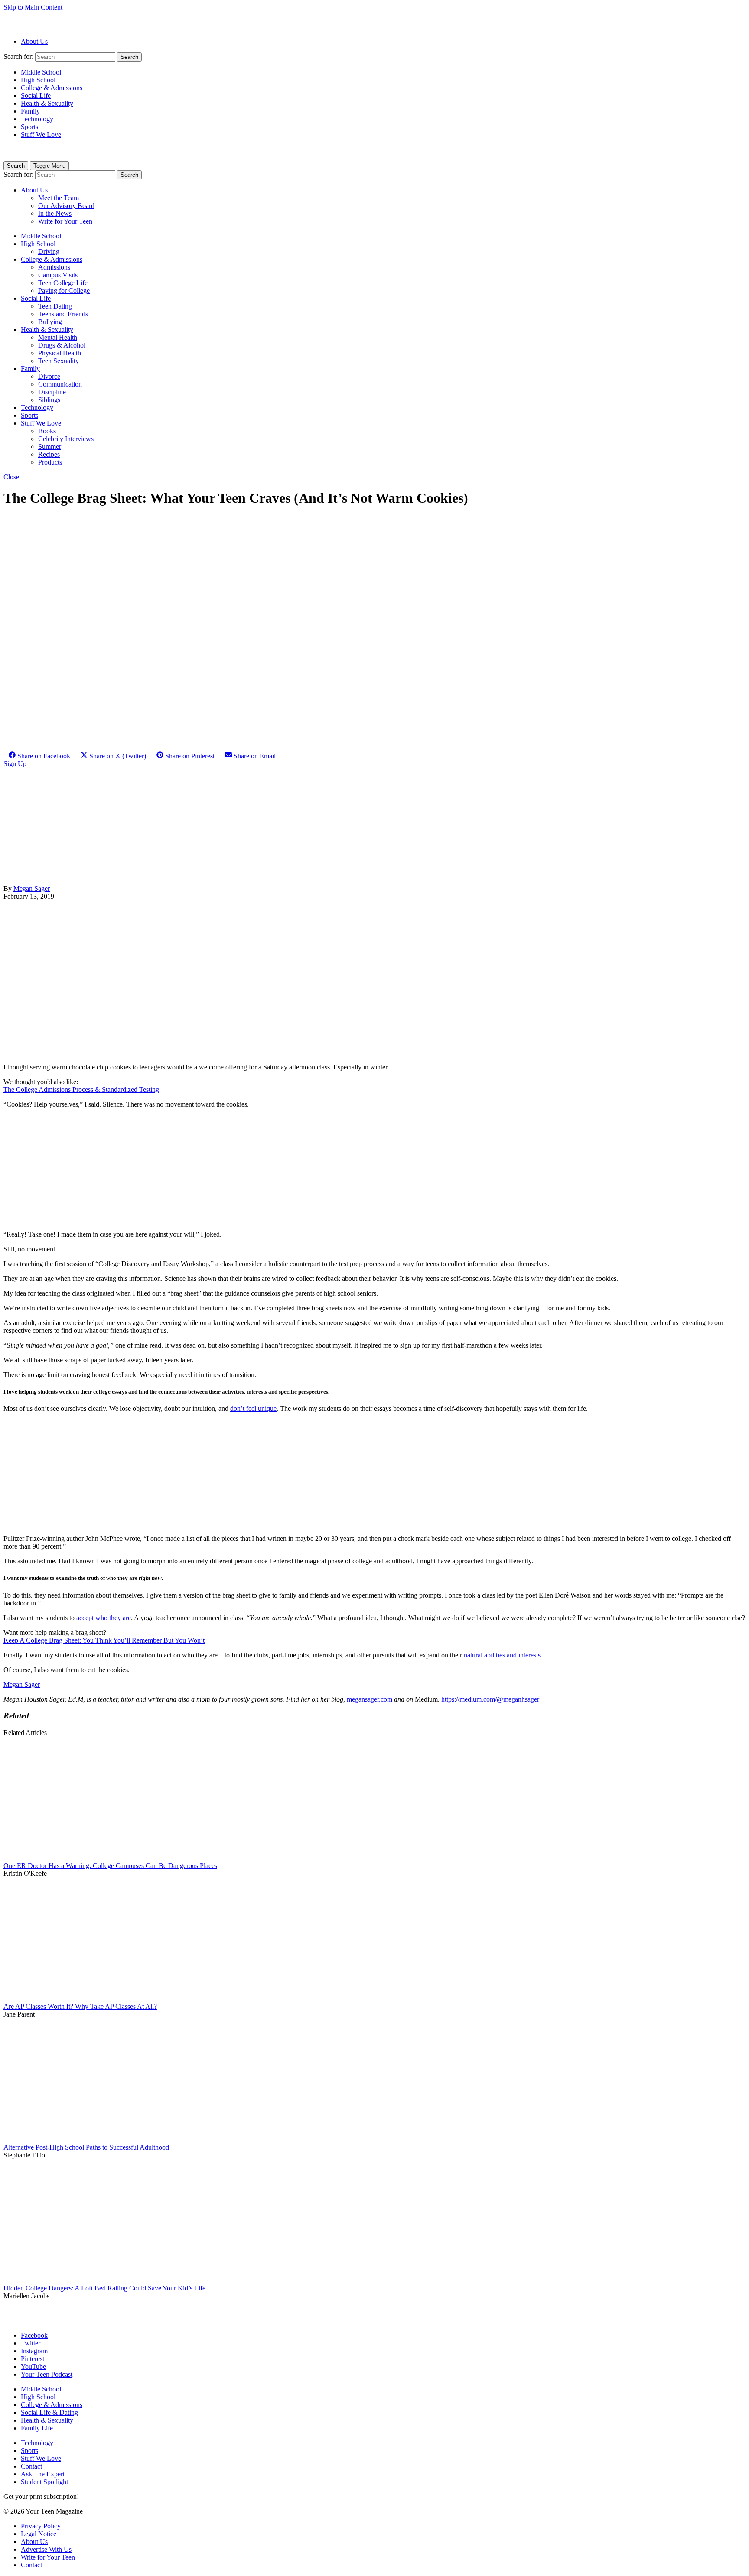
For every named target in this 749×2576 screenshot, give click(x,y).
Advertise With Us (46, 2549)
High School (38, 80)
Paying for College (64, 291)
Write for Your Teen (65, 221)
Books (47, 431)
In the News (55, 213)
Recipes (49, 454)
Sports (29, 127)
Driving (49, 252)
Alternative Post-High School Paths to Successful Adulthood (86, 2147)
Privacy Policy (41, 2526)
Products (50, 462)
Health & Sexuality (47, 103)
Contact (31, 2466)
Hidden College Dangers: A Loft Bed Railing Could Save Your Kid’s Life (104, 2288)
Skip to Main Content (33, 7)
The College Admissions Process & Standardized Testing (81, 1090)
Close (11, 477)
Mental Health (58, 337)
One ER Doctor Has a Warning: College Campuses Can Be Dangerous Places (110, 1866)
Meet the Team (59, 198)
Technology (37, 119)
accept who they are (104, 1618)
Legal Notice (39, 2534)
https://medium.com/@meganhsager (490, 1699)
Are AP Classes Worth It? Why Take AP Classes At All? (80, 2006)
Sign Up (15, 764)
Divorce (49, 376)
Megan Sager (32, 888)
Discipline (52, 392)
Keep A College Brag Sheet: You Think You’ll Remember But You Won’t (104, 1640)
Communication (60, 384)
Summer (50, 447)
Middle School (41, 72)
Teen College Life (63, 283)
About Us (34, 41)
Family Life (37, 2428)
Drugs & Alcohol (62, 345)
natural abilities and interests (502, 1655)
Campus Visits (58, 275)
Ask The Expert (43, 2474)
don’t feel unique (253, 1408)
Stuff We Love (41, 135)
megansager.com (370, 1699)
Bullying (50, 322)
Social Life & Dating (49, 2412)
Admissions (54, 267)
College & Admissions (52, 88)
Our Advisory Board (66, 206)
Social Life (36, 96)
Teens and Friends (63, 314)
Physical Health (60, 353)
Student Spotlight (44, 2482)
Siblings (49, 400)
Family (30, 111)
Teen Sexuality (59, 361)
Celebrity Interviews (66, 439)
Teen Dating (55, 306)
